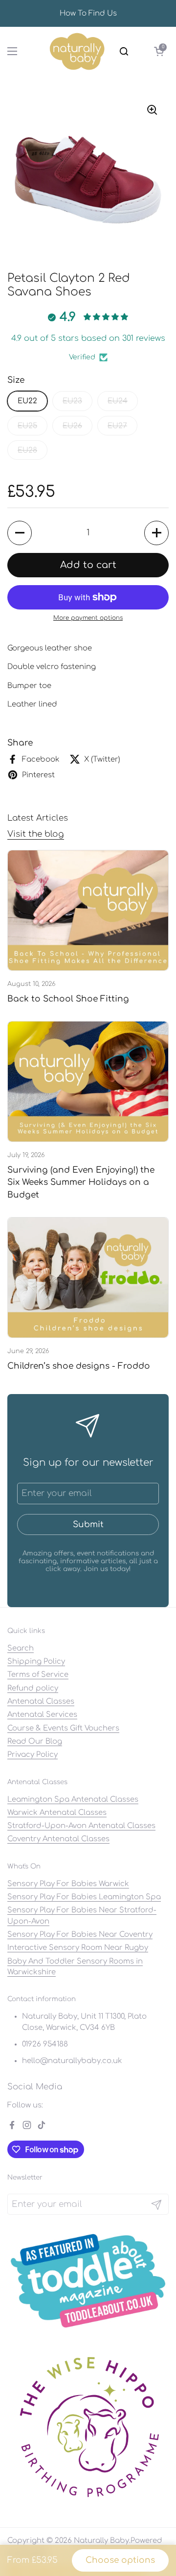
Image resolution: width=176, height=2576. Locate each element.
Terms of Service (38, 1674)
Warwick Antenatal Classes (57, 1812)
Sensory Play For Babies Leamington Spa (84, 1897)
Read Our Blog (35, 1741)
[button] (159, 51)
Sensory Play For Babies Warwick (68, 1884)
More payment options (88, 618)
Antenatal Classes (41, 1701)
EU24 (118, 401)
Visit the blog (36, 834)
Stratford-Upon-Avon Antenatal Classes (81, 1826)
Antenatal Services (42, 1714)
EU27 (117, 426)
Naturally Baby (101, 2540)
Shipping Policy (36, 1661)
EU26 (72, 426)
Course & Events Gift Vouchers (63, 1728)
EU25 (27, 426)
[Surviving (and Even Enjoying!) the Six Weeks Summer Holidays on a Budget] (88, 1082)
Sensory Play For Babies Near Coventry (80, 1934)
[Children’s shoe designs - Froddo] (88, 1278)
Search (21, 1648)
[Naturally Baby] (77, 51)
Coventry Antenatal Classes (58, 1839)
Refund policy (33, 1688)
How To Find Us (88, 13)
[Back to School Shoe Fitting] (88, 910)
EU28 (27, 450)
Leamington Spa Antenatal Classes (73, 1799)
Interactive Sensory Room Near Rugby (78, 1947)
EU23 (72, 401)
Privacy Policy (33, 1754)
